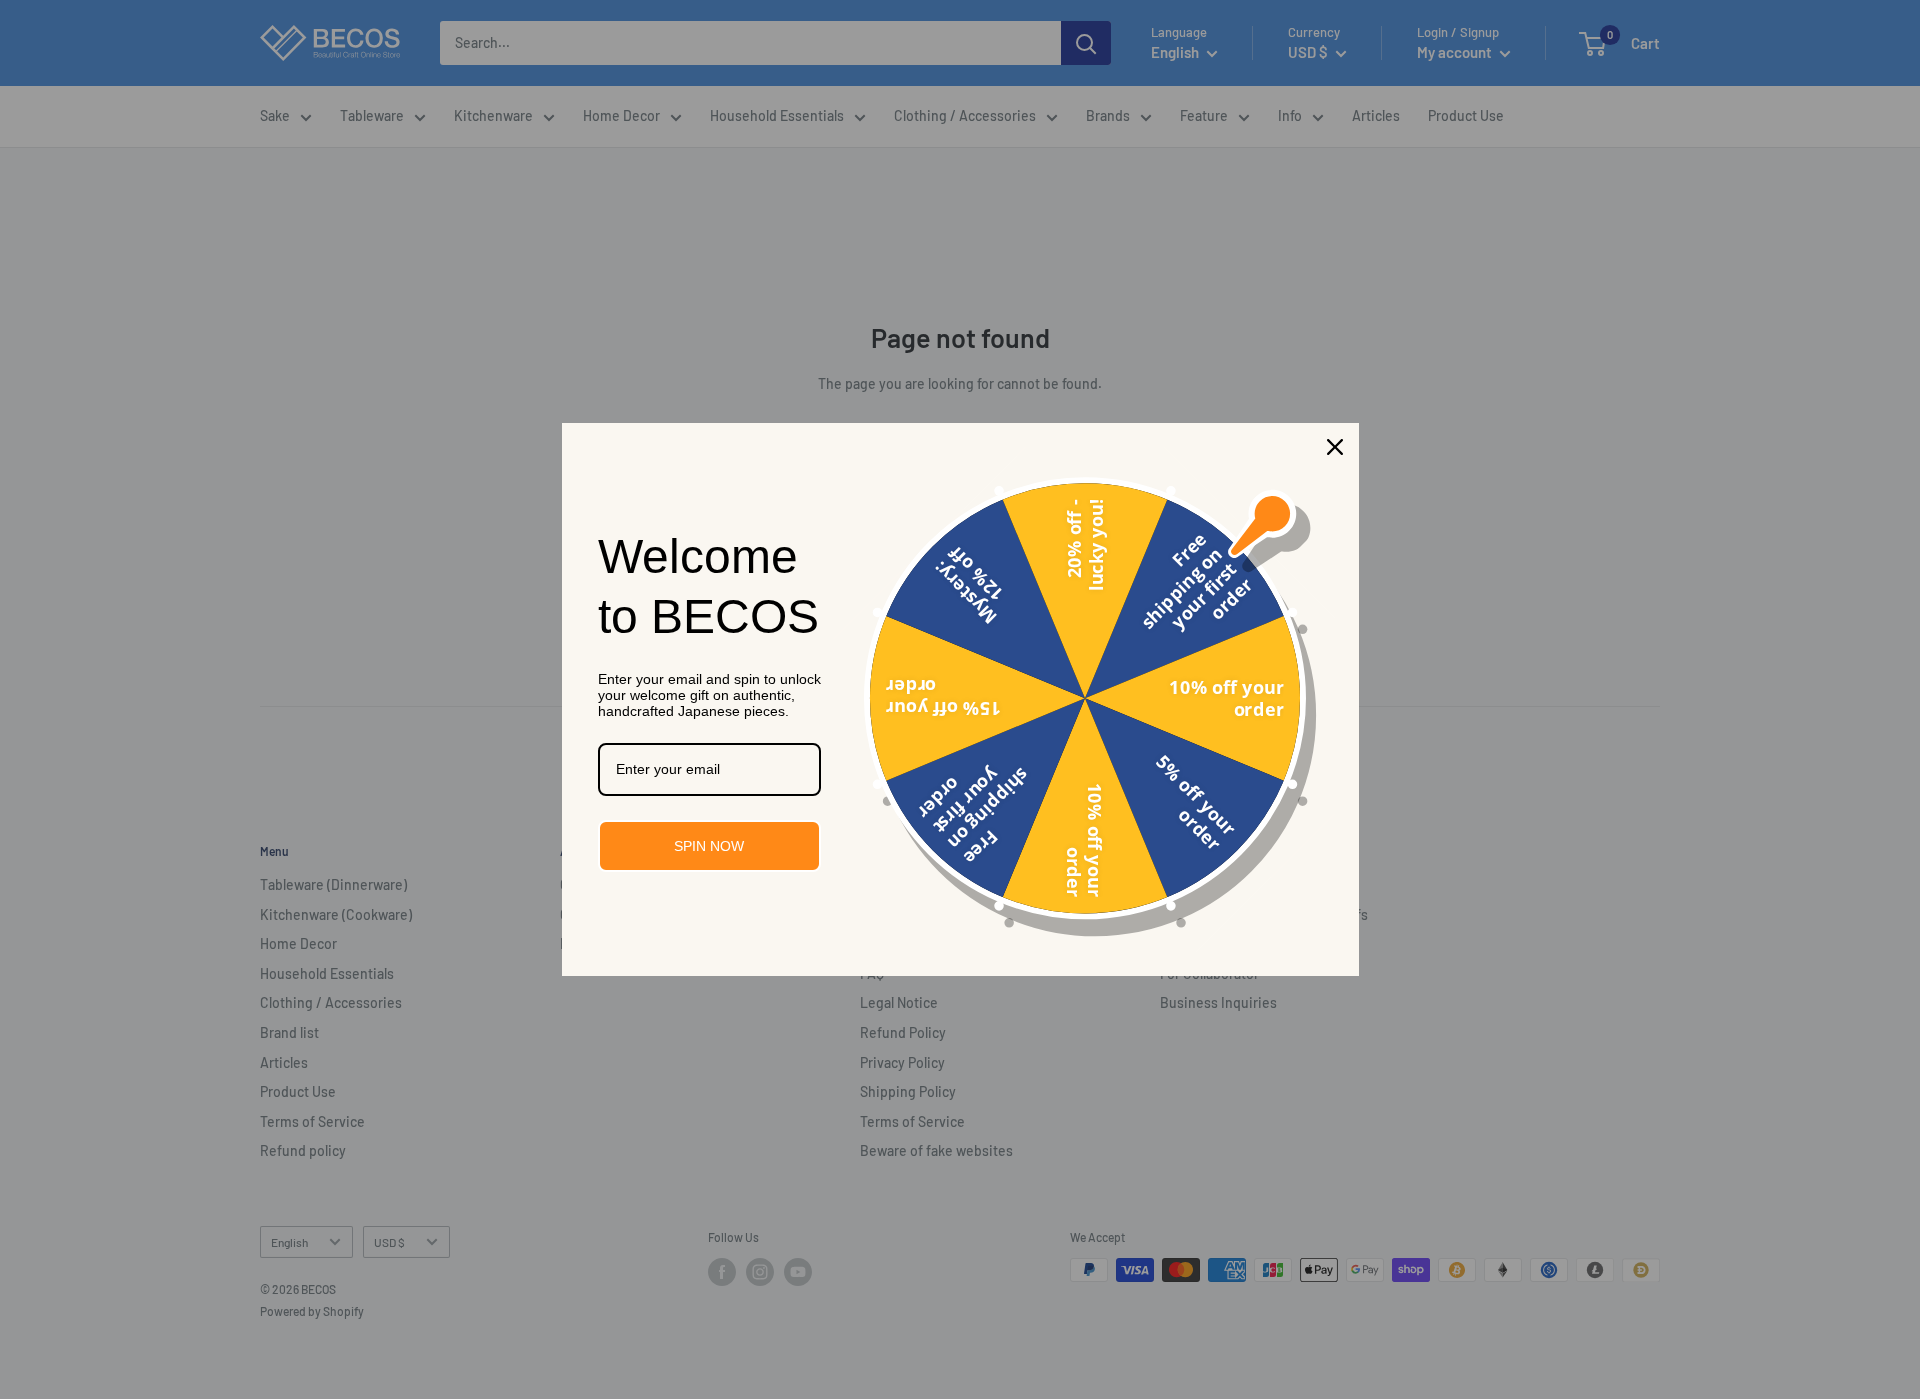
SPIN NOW (709, 846)
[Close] (1335, 447)
